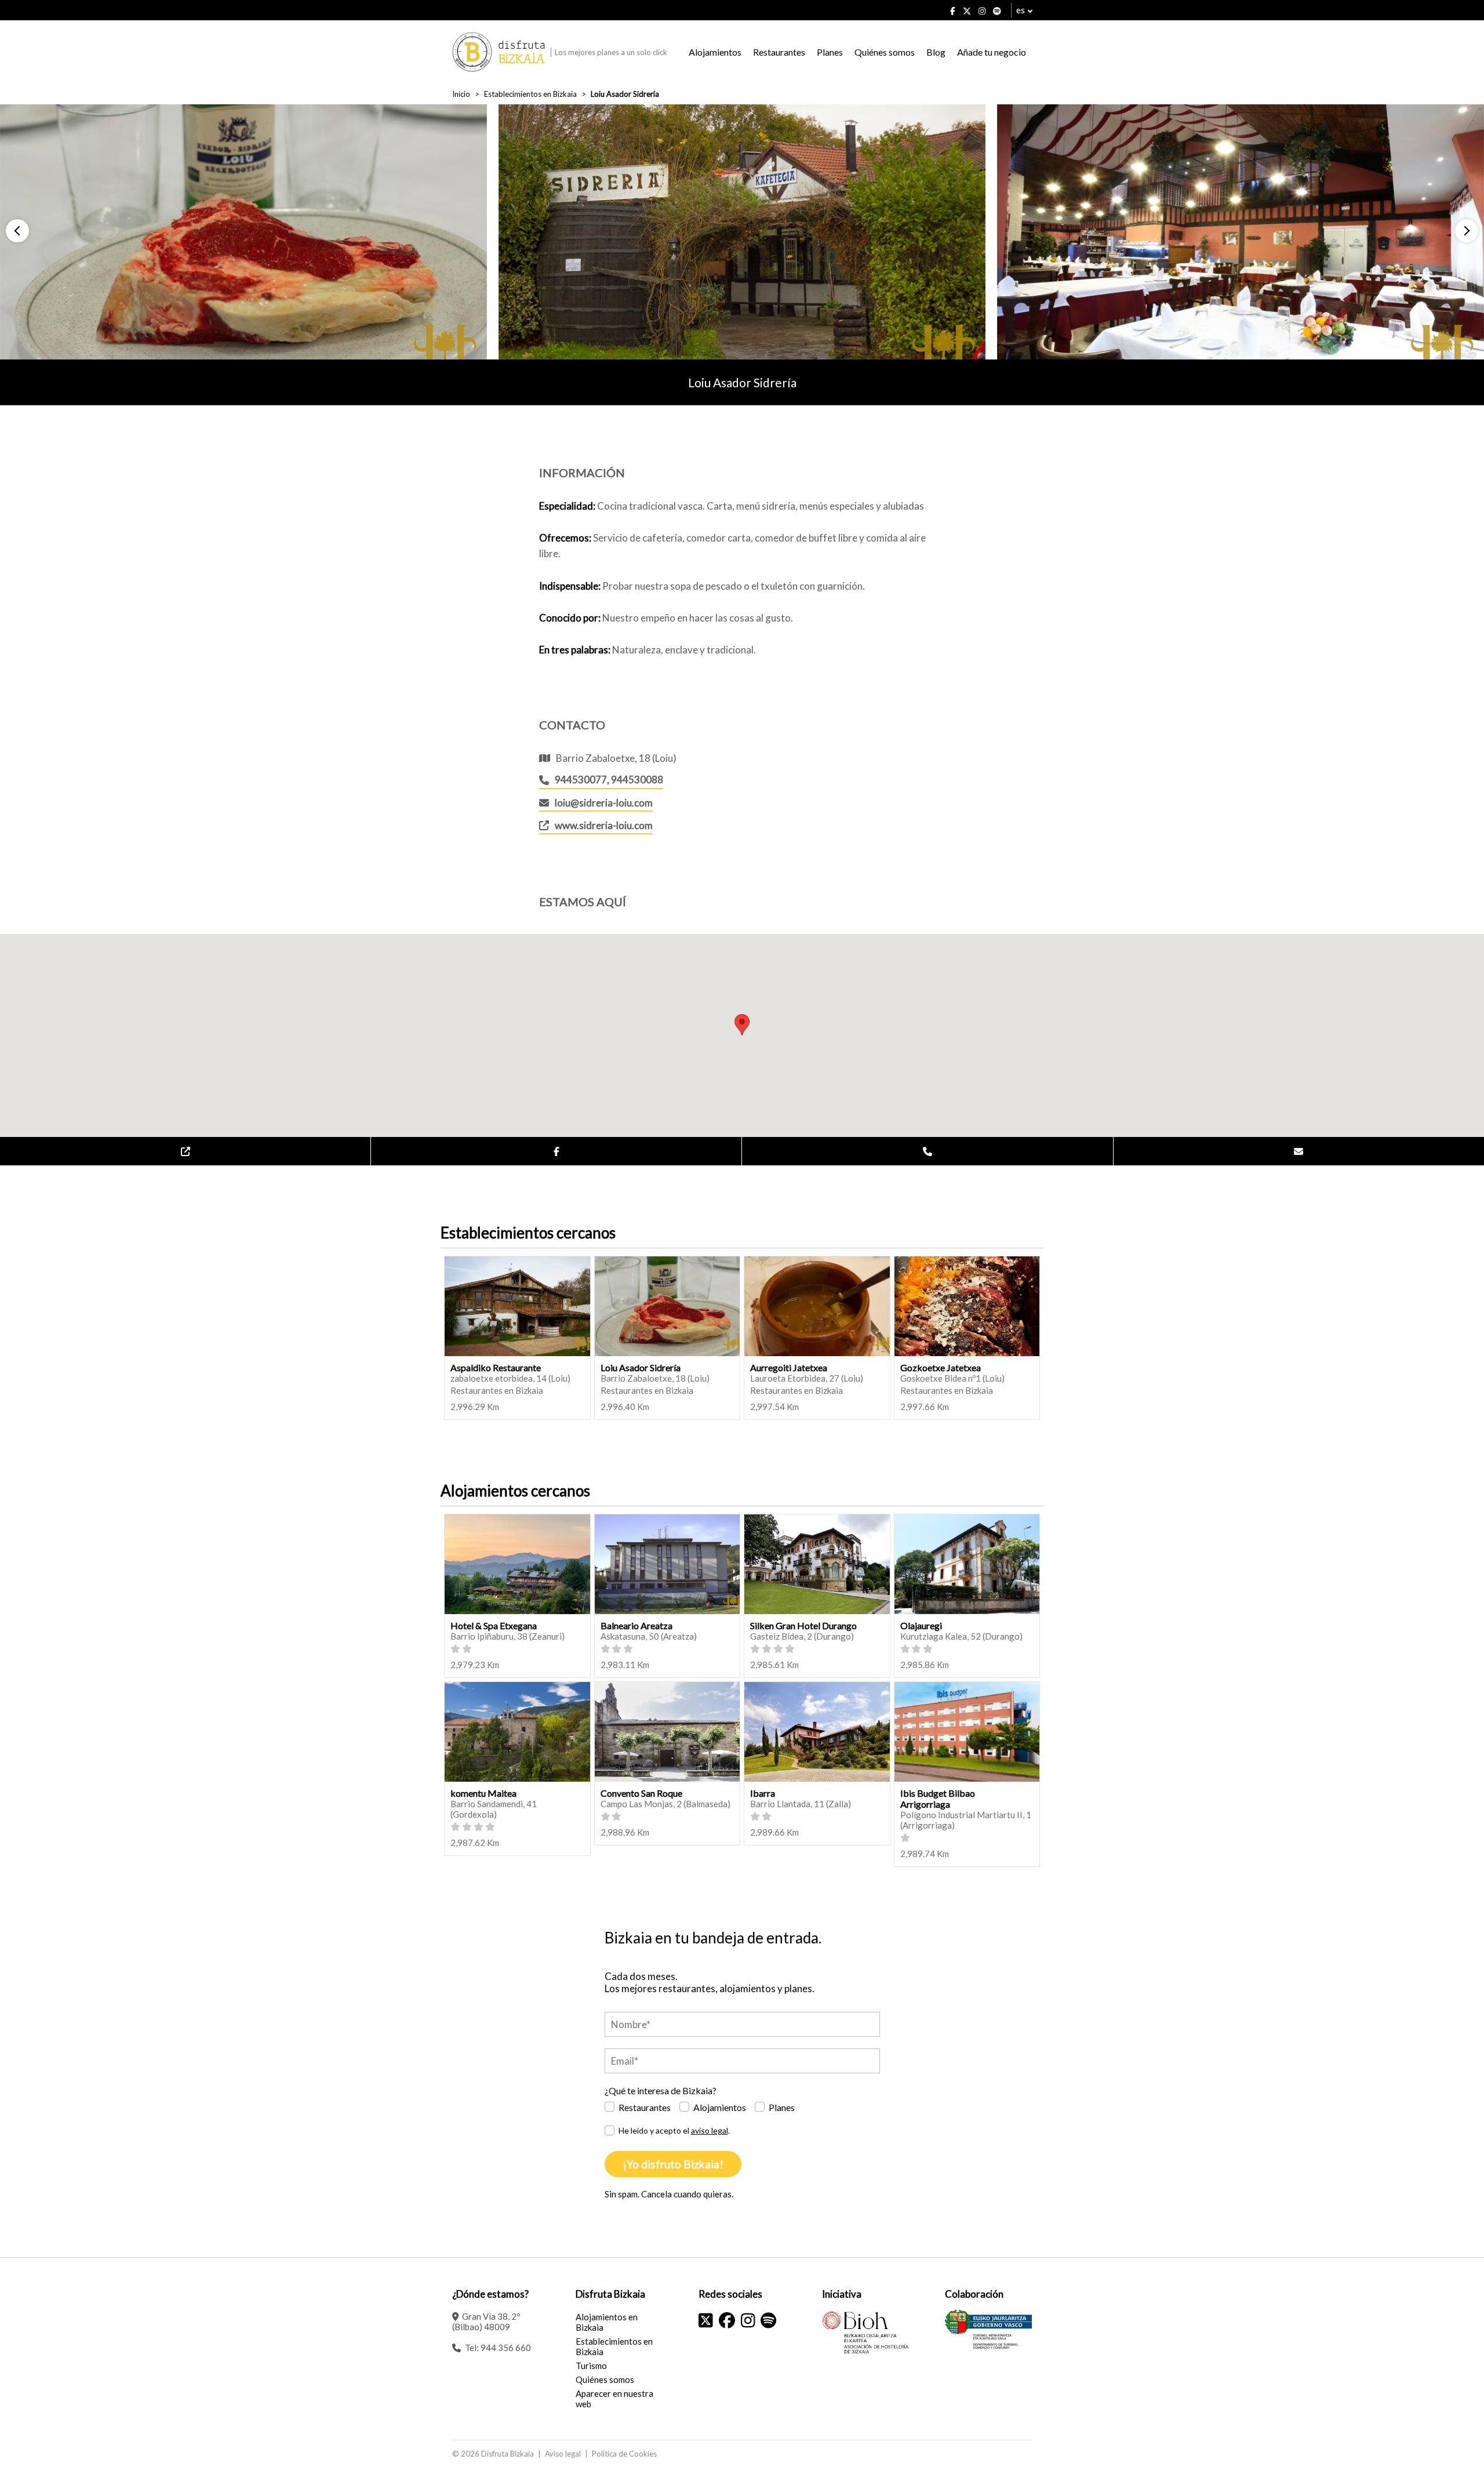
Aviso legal (563, 2454)
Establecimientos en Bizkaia (530, 94)
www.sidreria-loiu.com (604, 825)
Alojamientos (715, 52)
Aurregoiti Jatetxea (789, 1367)
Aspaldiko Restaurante (496, 1367)
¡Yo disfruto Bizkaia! (673, 2164)
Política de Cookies (624, 2454)
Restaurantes (779, 52)
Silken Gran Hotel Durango (803, 1625)
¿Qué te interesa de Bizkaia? (661, 2090)
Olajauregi (921, 1625)
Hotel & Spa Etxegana (494, 1625)
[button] (17, 231)
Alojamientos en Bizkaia (607, 2322)
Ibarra (763, 1793)
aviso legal (710, 2130)
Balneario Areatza (636, 1625)
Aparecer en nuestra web (614, 2399)
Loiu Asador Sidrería (641, 1367)
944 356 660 (506, 2348)
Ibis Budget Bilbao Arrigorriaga (938, 1799)
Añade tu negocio (992, 52)
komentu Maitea (483, 1793)
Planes (830, 52)
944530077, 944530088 (609, 780)
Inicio (461, 94)
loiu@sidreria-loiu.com (604, 803)
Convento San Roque (641, 1793)
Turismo (591, 2366)
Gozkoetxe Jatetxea (941, 1367)
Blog (936, 52)
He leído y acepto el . (674, 2130)
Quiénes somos (885, 52)
